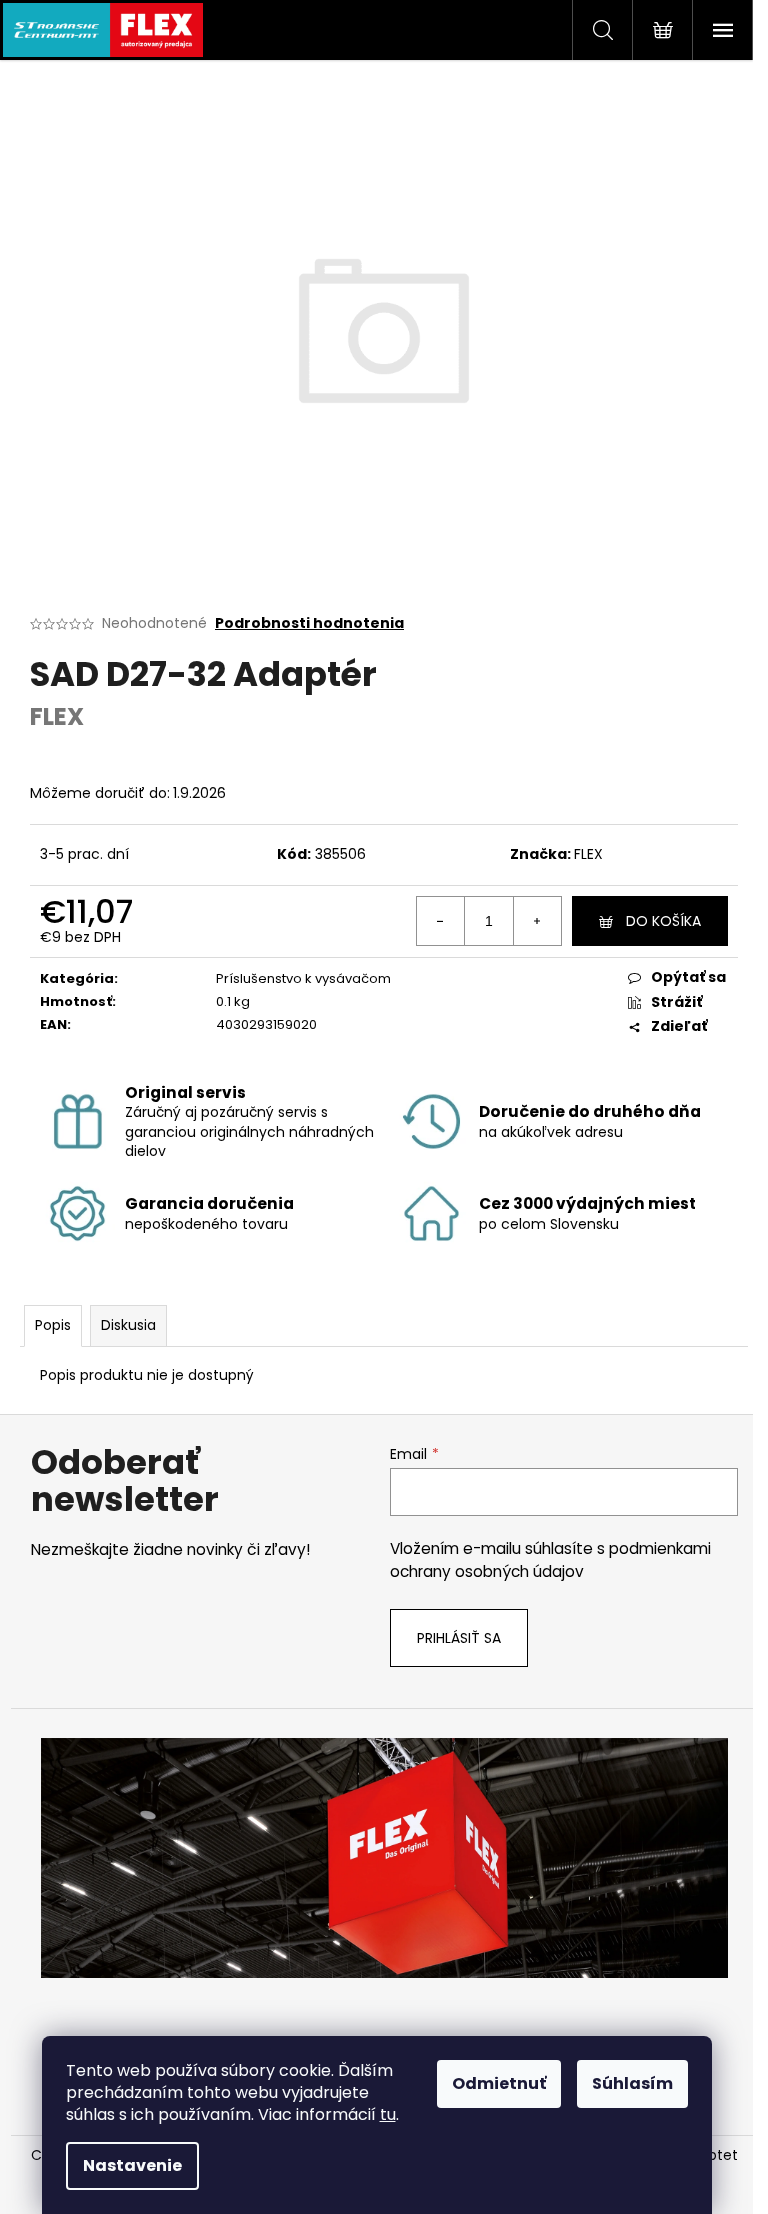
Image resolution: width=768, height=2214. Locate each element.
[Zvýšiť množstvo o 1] (537, 921)
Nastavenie (132, 2165)
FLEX (588, 854)
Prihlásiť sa (459, 1638)
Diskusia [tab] (128, 1325)
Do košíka (663, 921)
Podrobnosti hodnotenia (309, 623)
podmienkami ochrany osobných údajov (550, 1559)
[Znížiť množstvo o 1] (441, 921)
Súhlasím (632, 2083)
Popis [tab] (53, 1325)
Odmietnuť (499, 2083)
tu (388, 2114)
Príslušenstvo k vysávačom (303, 978)
